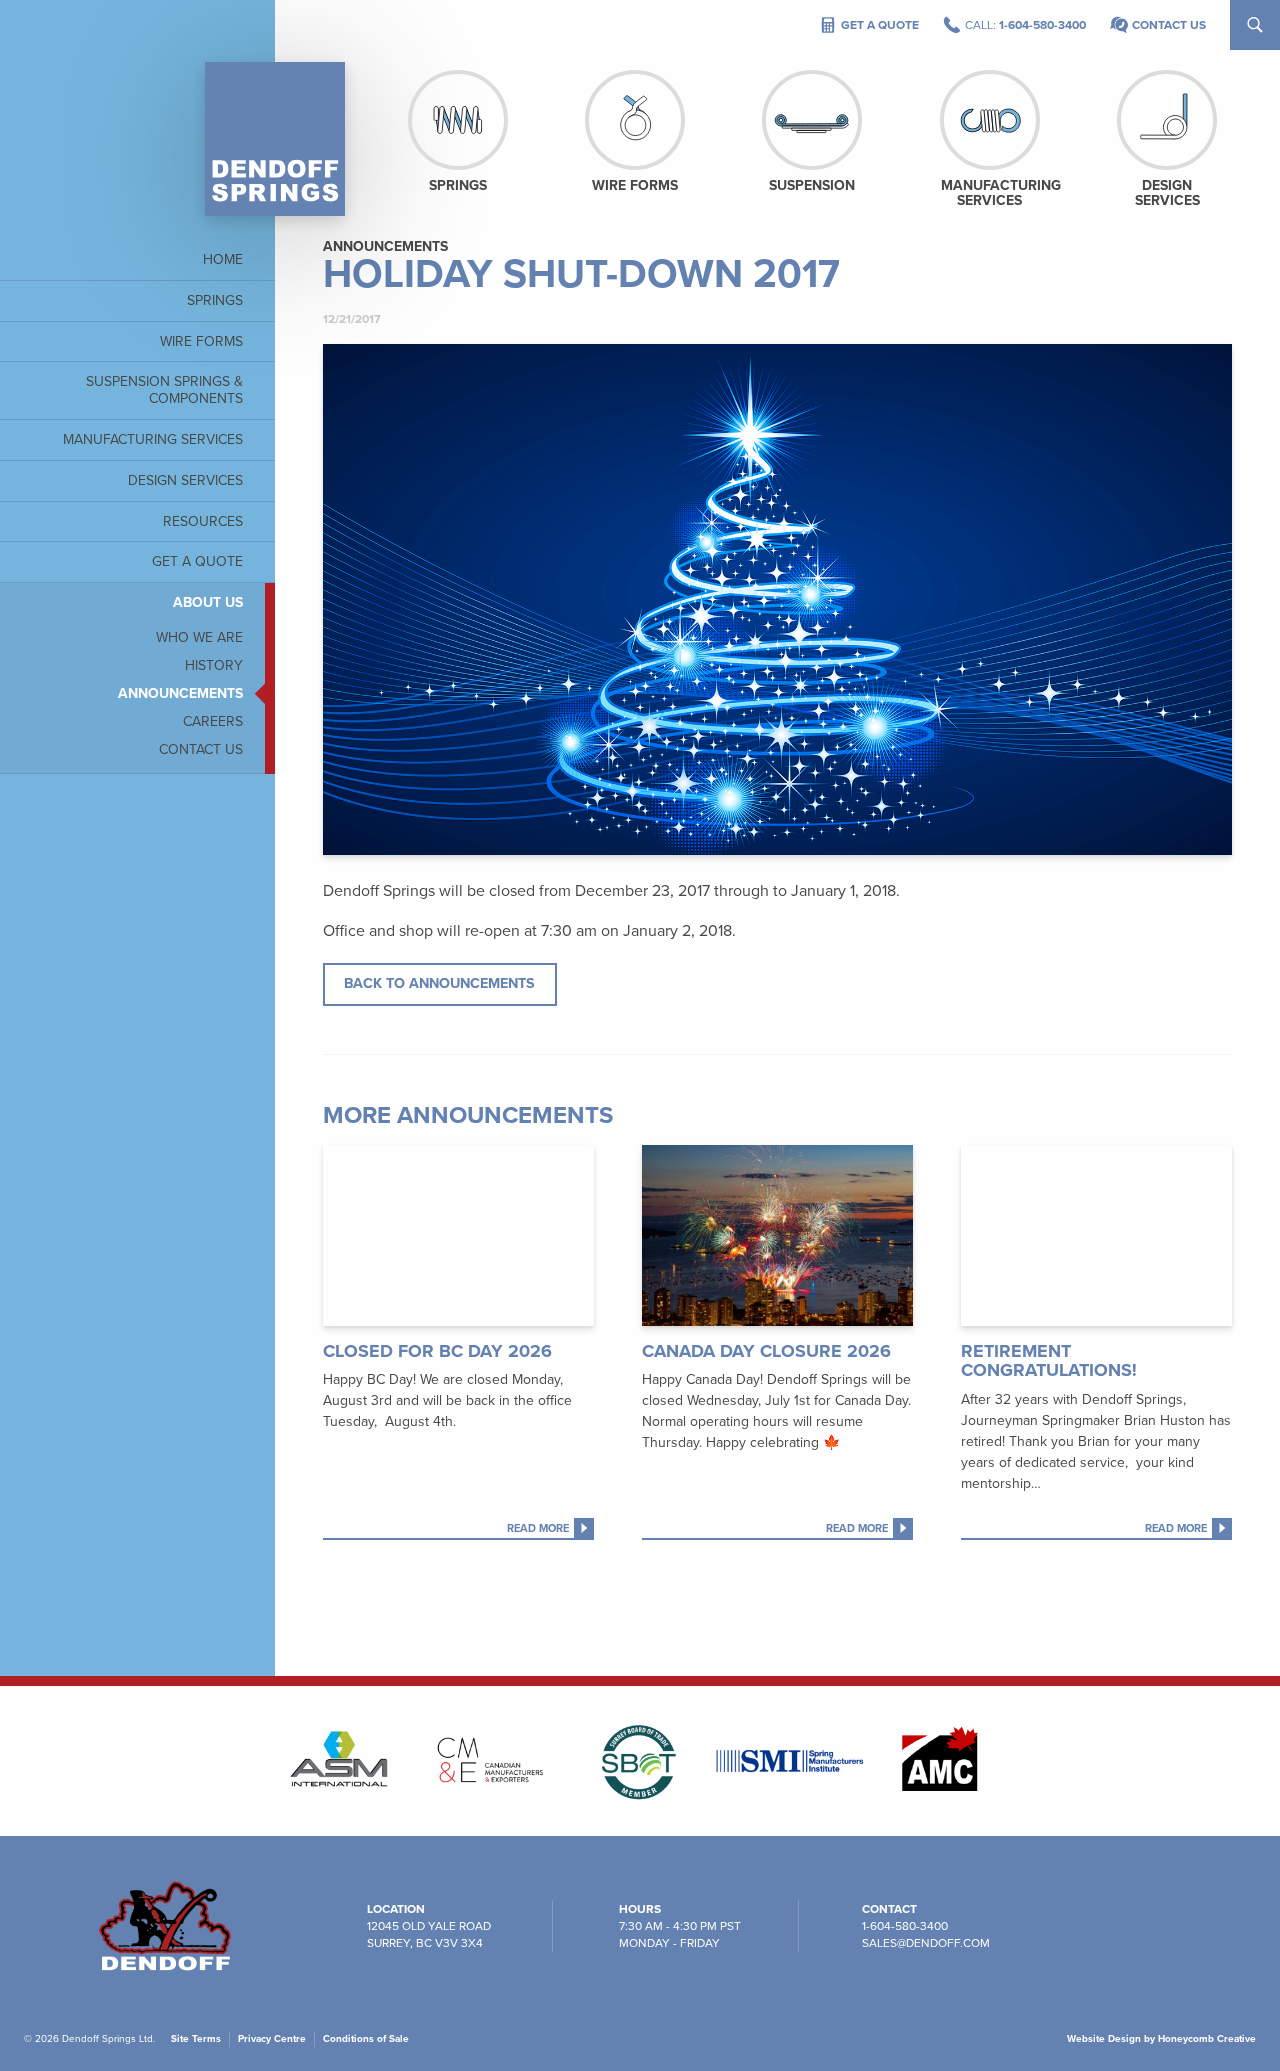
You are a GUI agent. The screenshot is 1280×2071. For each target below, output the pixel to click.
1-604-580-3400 (905, 1926)
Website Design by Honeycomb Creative (1161, 2039)
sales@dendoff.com (926, 1943)
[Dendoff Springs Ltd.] (275, 139)
